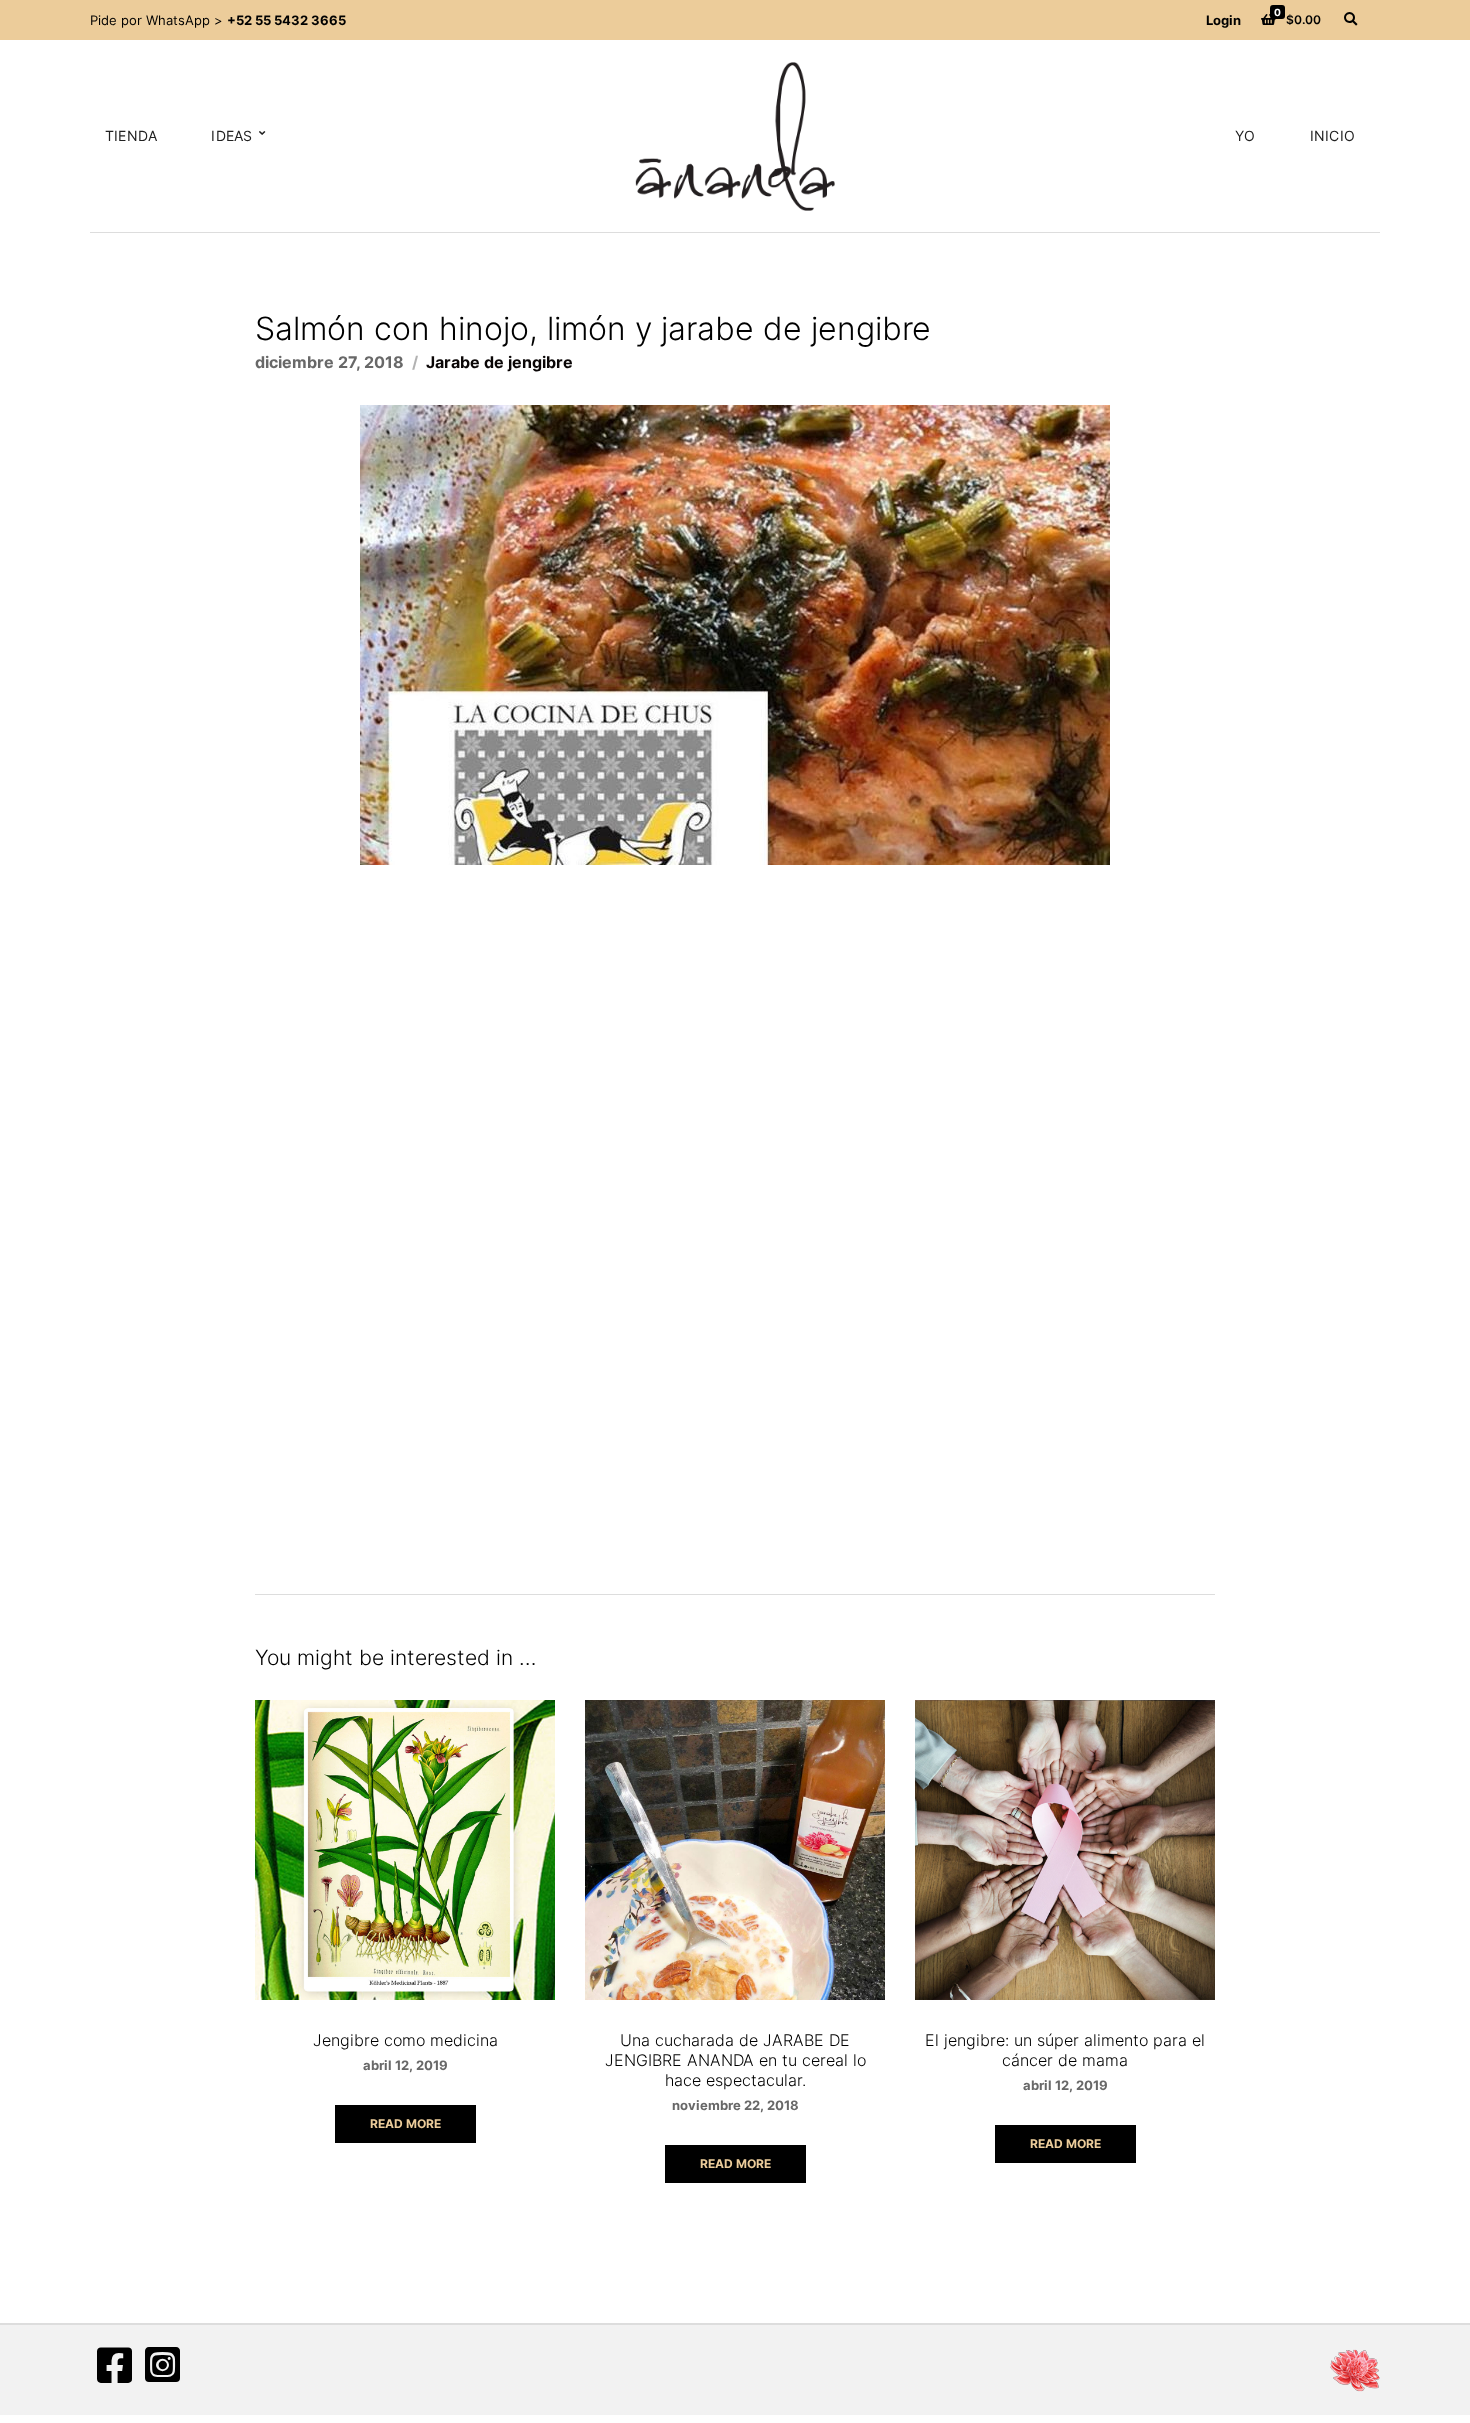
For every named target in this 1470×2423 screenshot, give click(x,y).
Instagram (162, 2365)
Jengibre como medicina (405, 2040)
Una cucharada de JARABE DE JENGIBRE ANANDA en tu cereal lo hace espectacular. (735, 2060)
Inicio (1332, 135)
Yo (1245, 135)
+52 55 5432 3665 (286, 20)
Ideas (231, 135)
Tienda (131, 135)
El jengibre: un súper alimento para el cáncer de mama (1065, 2050)
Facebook (114, 2365)
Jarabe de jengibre (499, 362)
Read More (405, 2123)
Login (1223, 20)
